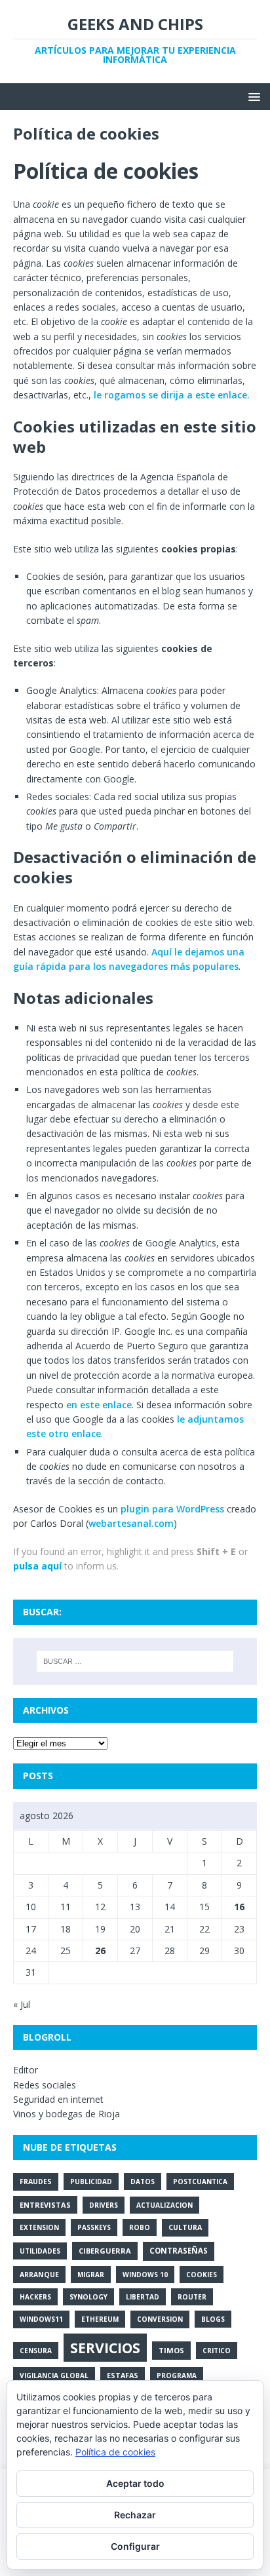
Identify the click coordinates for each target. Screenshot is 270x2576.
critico (217, 2351)
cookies (202, 2275)
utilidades (40, 2251)
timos (171, 2350)
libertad (143, 2297)
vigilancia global (54, 2375)
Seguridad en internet (58, 2099)
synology (88, 2297)
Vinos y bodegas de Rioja (67, 2114)
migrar (91, 2275)
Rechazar (135, 2515)
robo (140, 2227)
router (192, 2297)
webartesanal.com (131, 1523)
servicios (105, 2348)
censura (36, 2351)
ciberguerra (105, 2251)
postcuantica (200, 2182)
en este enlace (99, 1405)
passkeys (94, 2227)
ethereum (100, 2319)
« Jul (22, 2004)
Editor (26, 2070)
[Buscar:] (135, 1661)
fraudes (36, 2182)
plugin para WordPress (172, 1509)
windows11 (41, 2319)
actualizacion (164, 2205)
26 (100, 1951)
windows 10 (145, 2275)
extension (39, 2227)
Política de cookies (115, 2452)
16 (239, 1907)
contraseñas (179, 2251)
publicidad (91, 2182)
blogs (213, 2319)
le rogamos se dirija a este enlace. (172, 395)
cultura (185, 2227)
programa (177, 2375)
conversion (160, 2319)
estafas (123, 2375)
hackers (35, 2297)
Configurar (135, 2546)
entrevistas (45, 2205)
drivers (104, 2205)
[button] (252, 96)
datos (143, 2182)
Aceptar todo (135, 2483)
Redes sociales (45, 2085)
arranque (39, 2275)
